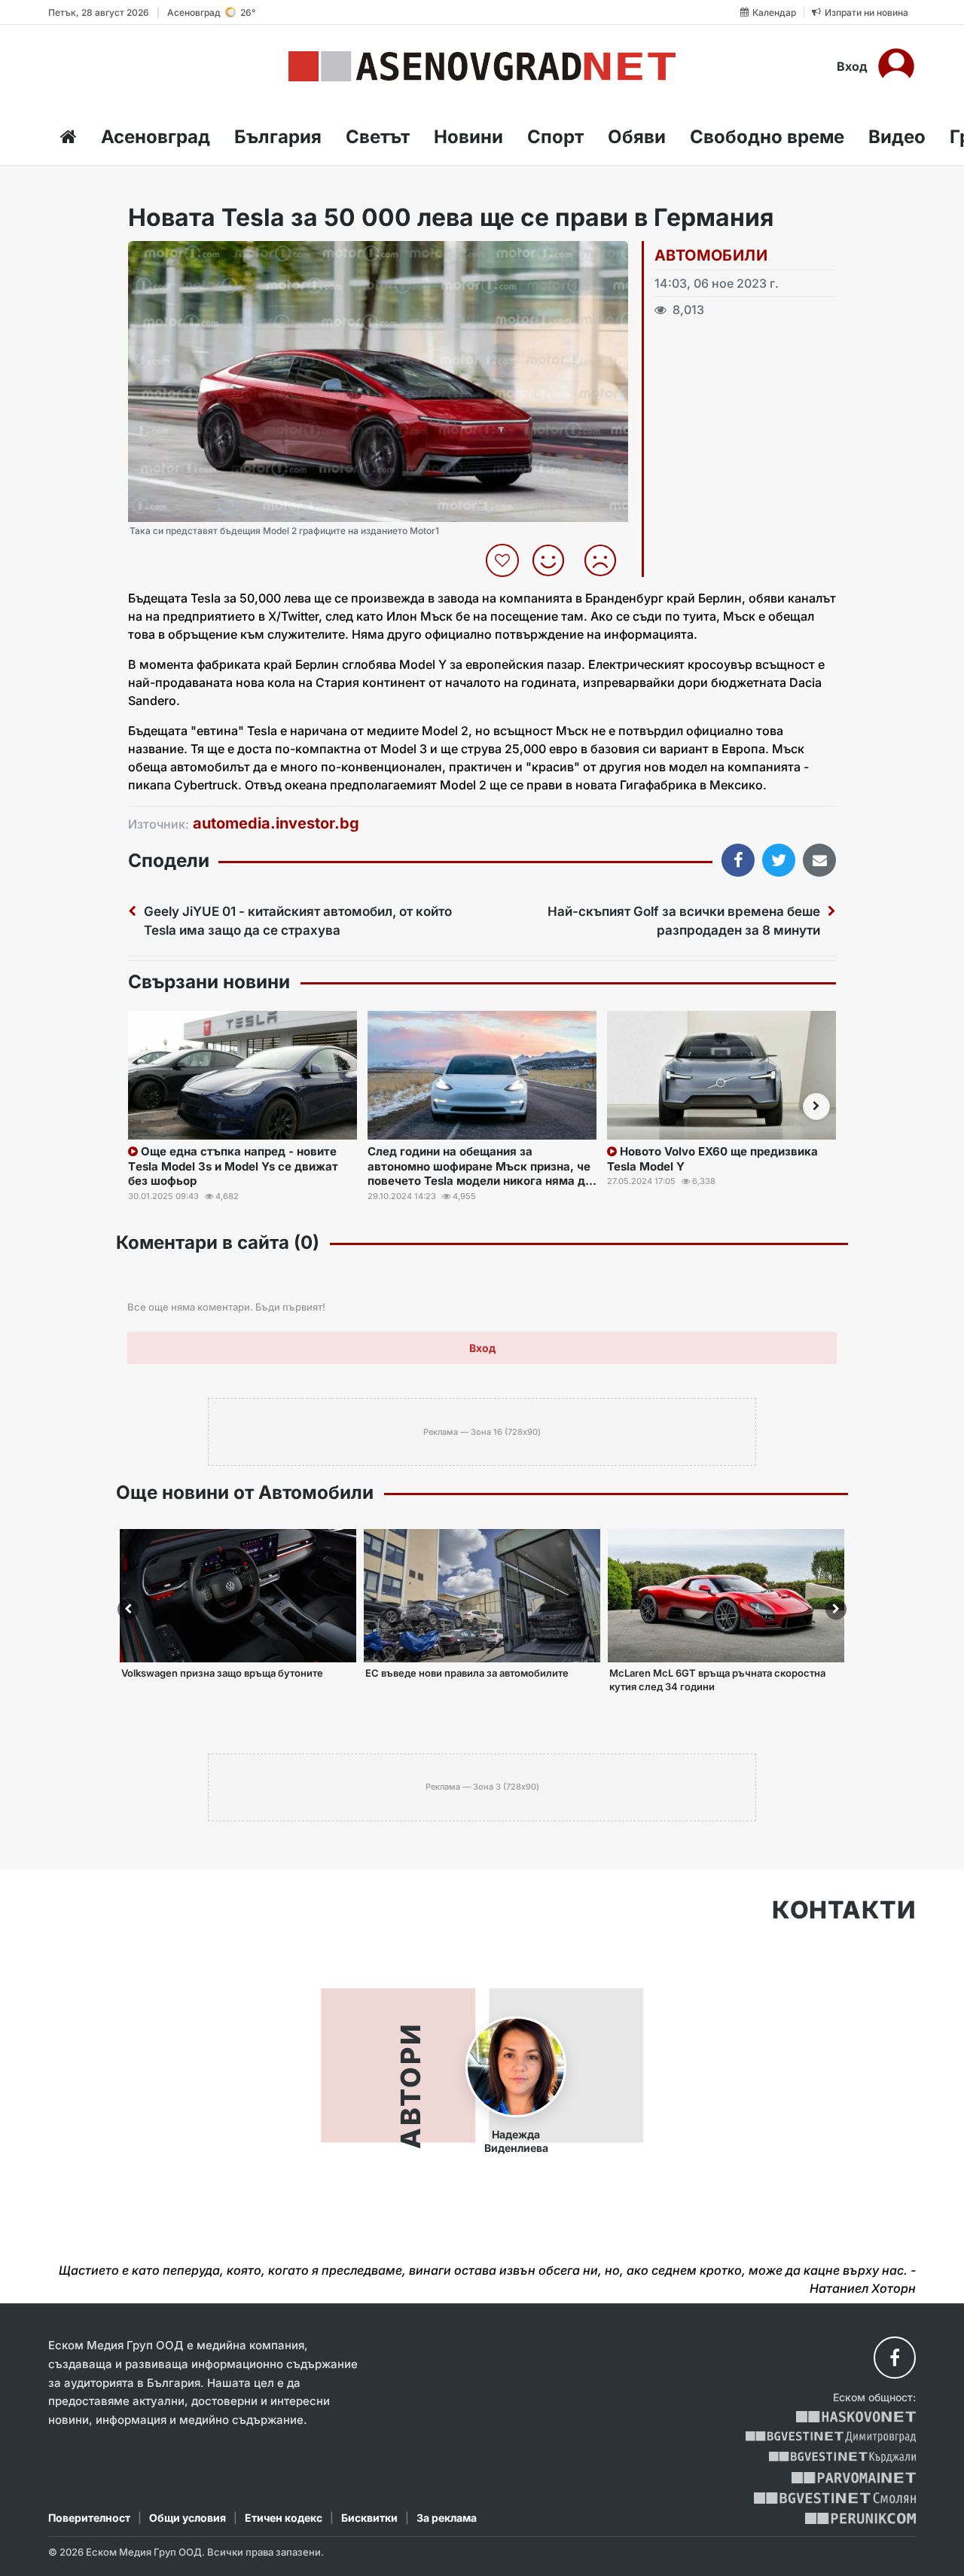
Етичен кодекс (284, 2518)
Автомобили (711, 255)
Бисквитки (369, 2518)
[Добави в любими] (504, 560)
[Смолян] (835, 2498)
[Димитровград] (831, 2437)
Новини (468, 137)
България (278, 137)
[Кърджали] (842, 2457)
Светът (378, 137)
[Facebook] (895, 2358)
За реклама (447, 2518)
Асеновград (156, 137)
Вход (852, 66)
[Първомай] (854, 2478)
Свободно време (767, 137)
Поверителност (89, 2518)
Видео (897, 137)
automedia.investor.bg (276, 823)
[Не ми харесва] (606, 560)
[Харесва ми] (554, 560)
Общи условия (188, 2518)
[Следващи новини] (816, 1106)
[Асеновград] (482, 66)
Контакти (844, 1910)
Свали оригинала (181, 257)
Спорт (555, 137)
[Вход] (896, 66)
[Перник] (861, 2518)
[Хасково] (856, 2417)
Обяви (637, 137)
